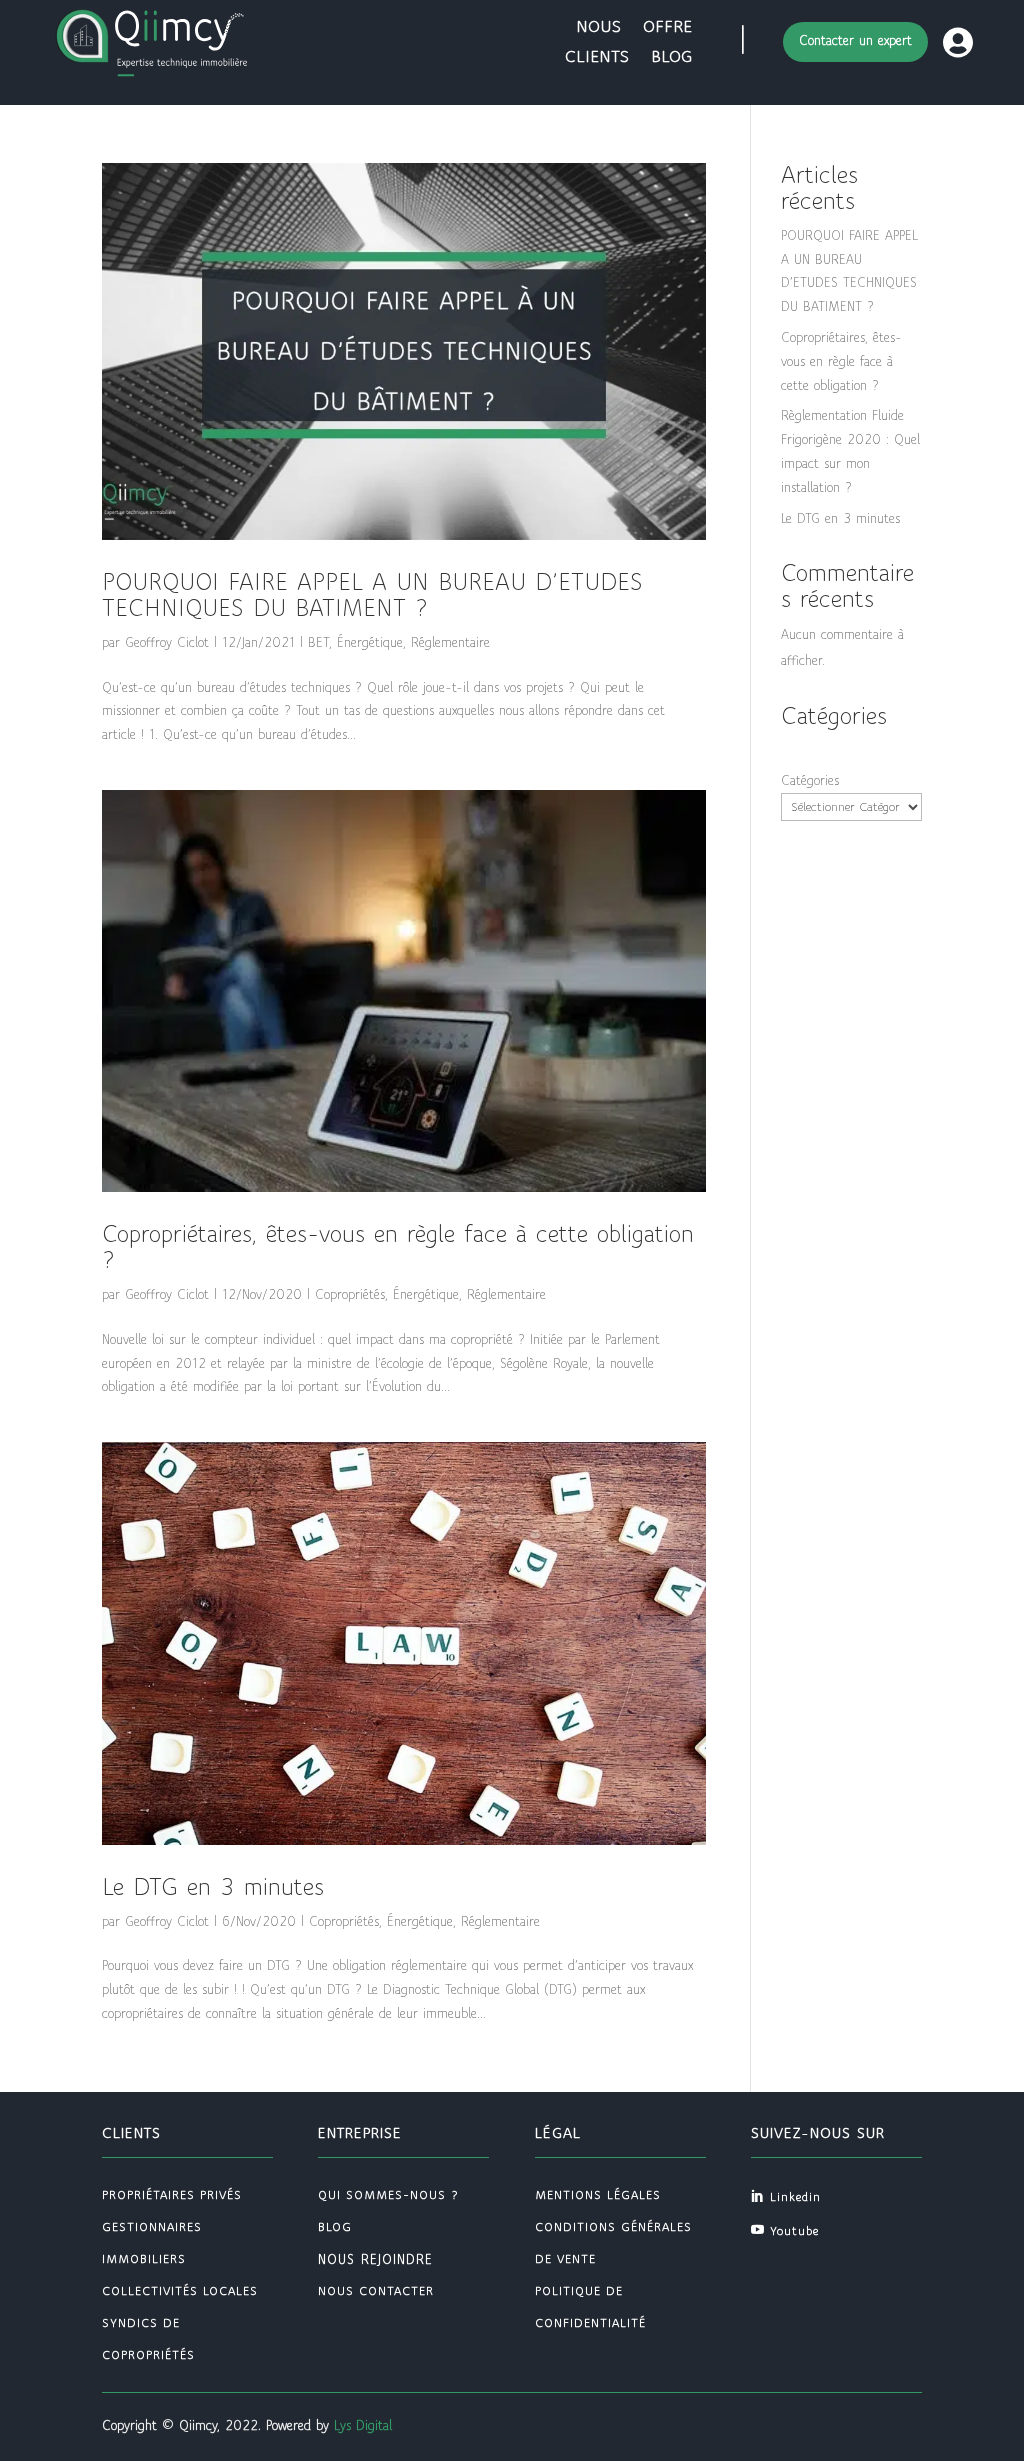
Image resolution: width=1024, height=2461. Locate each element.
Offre (667, 28)
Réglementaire (450, 643)
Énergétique (370, 643)
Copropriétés (350, 1295)
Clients (597, 58)
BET (318, 643)
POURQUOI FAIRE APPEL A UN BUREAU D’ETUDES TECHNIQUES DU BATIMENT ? (372, 596)
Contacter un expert (855, 41)
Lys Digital (363, 2426)
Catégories (810, 781)
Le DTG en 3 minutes (213, 1888)
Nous (598, 28)
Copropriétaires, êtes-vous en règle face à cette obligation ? (841, 362)
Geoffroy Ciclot (167, 643)
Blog (671, 58)
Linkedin (795, 2197)
